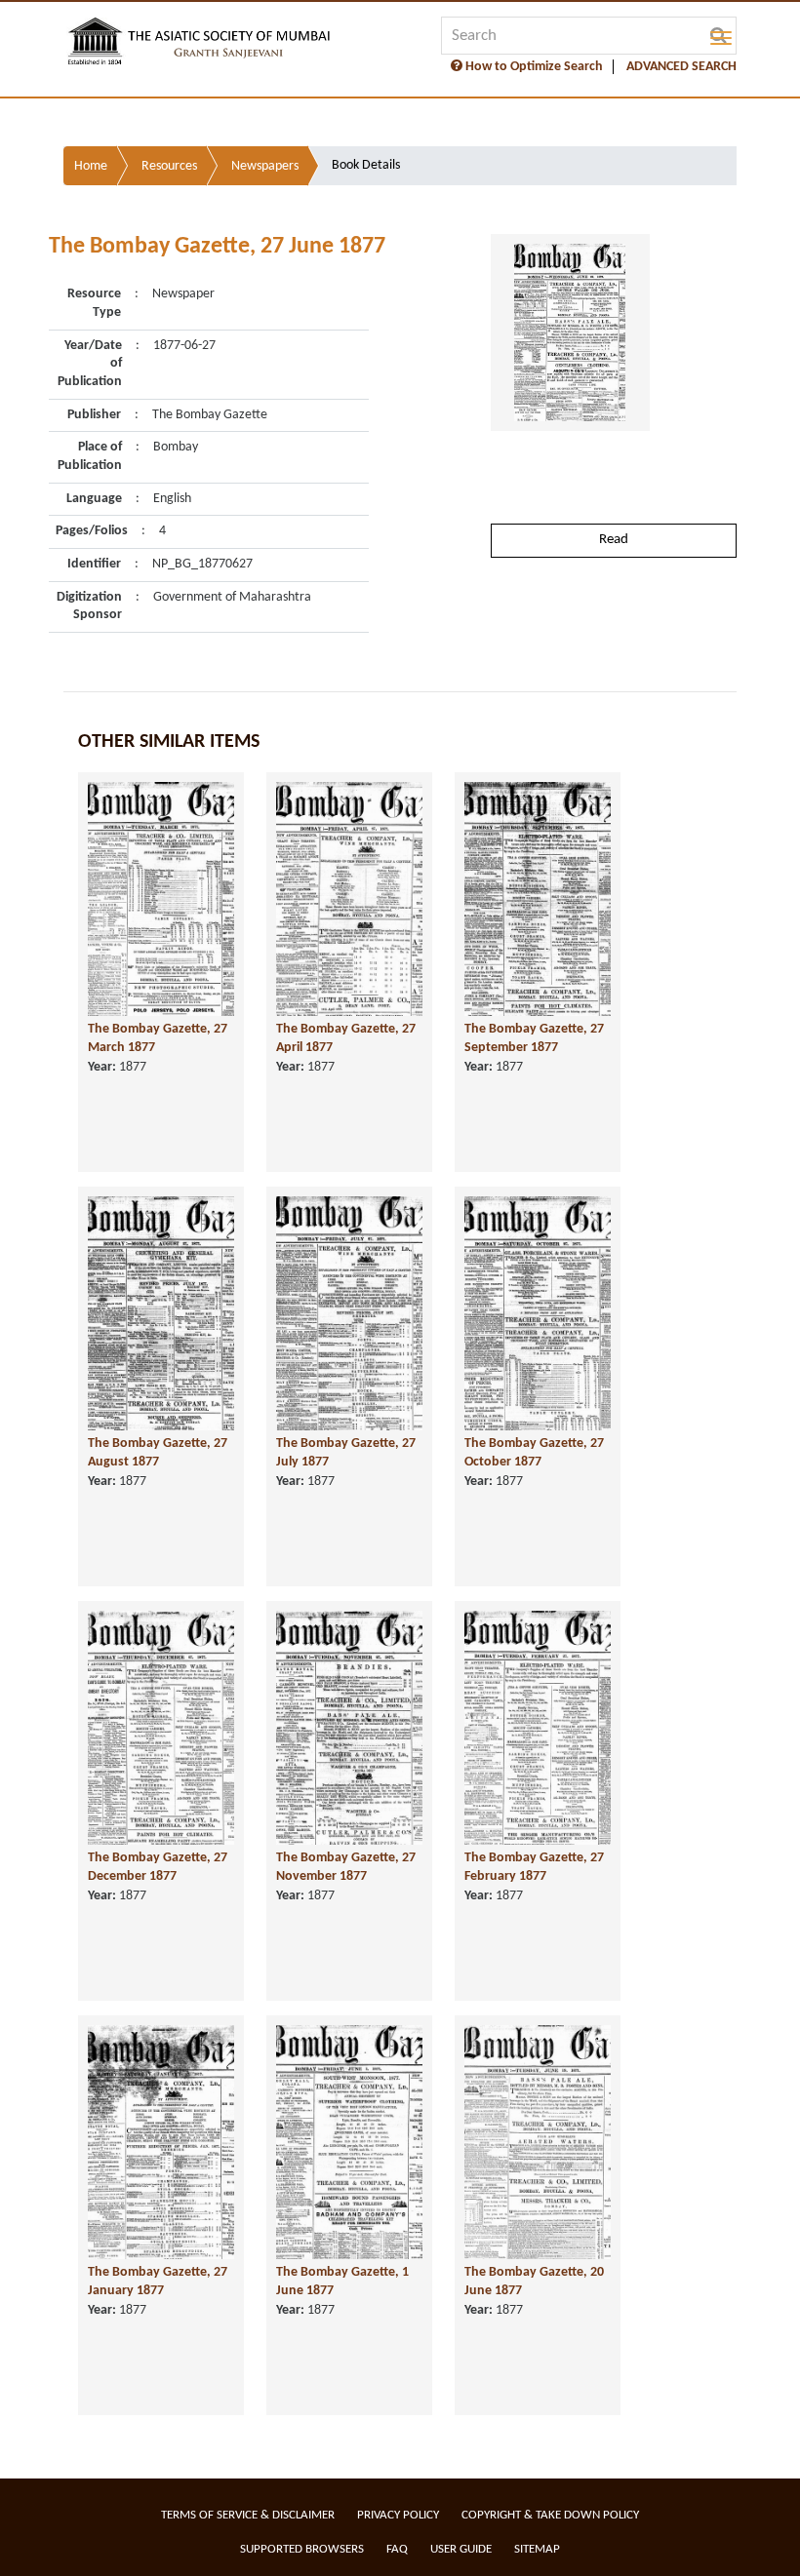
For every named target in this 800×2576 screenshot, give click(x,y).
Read (614, 540)
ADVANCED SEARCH (681, 67)
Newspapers (265, 166)
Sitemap (537, 2549)
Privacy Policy (398, 2515)
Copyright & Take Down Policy (550, 2515)
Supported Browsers (302, 2549)
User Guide (461, 2549)
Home (91, 166)
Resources (169, 166)
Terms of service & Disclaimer (248, 2515)
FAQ (397, 2549)
